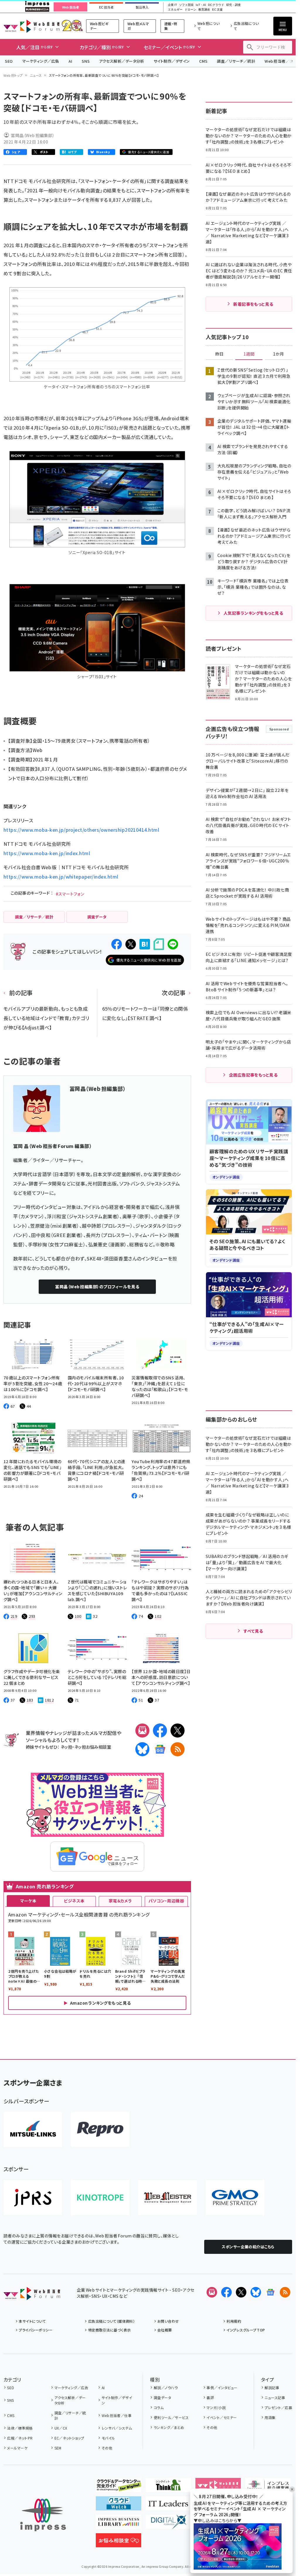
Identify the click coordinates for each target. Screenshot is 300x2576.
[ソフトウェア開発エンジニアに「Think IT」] (168, 2487)
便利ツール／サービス (171, 2417)
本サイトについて (32, 2321)
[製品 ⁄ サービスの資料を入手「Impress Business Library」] (119, 2524)
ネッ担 (66, 1747)
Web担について (209, 26)
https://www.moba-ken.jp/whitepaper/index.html (61, 877)
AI (70, 61)
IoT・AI (201, 5)
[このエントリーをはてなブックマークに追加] (145, 944)
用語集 (270, 2417)
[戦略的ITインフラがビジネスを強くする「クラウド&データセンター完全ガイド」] (119, 2487)
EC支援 (217, 10)
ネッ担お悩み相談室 (93, 1747)
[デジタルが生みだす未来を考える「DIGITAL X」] (168, 2524)
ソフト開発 (186, 5)
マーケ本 (28, 1901)
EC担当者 (106, 7)
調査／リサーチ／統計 (236, 61)
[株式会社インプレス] (43, 2515)
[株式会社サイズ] (168, 2198)
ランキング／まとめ (169, 2427)
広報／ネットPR (20, 2438)
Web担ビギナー (99, 26)
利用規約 (234, 2321)
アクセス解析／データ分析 (122, 61)
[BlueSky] (142, 1749)
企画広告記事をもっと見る (253, 1075)
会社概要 (165, 2330)
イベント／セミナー (222, 2417)
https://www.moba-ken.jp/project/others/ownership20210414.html (81, 830)
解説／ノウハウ (166, 2388)
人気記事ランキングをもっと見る (253, 613)
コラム (159, 2407)
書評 (210, 2398)
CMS (203, 61)
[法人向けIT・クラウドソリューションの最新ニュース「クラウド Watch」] (119, 2506)
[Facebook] (160, 1731)
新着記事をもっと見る (253, 304)
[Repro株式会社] (100, 2129)
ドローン (190, 10)
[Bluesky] (256, 2292)
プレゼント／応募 (278, 2407)
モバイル (108, 2438)
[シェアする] (117, 944)
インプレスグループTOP (246, 2330)
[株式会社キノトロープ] (100, 2198)
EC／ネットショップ (69, 2438)
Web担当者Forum (31, 26)
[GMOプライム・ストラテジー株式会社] (235, 2198)
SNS (86, 61)
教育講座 (204, 10)
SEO (9, 61)
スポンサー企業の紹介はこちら (248, 2247)
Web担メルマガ (138, 26)
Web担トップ (13, 75)
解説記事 (272, 2388)
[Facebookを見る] (226, 2292)
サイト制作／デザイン (172, 61)
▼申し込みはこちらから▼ (218, 2520)
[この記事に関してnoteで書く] (159, 944)
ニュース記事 (275, 2398)
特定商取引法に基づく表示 (109, 2330)
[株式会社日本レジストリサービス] (33, 2198)
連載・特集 (171, 26)
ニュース (36, 75)
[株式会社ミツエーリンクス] (33, 2129)
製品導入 (142, 7)
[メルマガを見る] (212, 2292)
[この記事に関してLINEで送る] (173, 944)
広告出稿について (246, 26)
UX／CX (61, 2428)
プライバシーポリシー (36, 2330)
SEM (58, 2448)
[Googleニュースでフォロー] (270, 2292)
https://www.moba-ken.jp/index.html (47, 853)
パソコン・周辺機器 (166, 1901)
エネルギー (175, 10)
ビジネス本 (74, 1901)
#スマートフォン (70, 894)
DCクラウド (216, 5)
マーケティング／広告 (41, 61)
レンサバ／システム (117, 2428)
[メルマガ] (142, 1731)
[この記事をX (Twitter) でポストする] (131, 944)
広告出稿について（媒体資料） (111, 2321)
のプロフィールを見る (97, 1287)
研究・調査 (233, 5)
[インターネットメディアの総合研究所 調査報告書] (268, 2487)
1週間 (249, 354)
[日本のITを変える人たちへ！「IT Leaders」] (168, 2506)
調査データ (162, 2398)
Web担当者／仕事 (117, 2415)
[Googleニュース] (160, 1749)
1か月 (279, 354)
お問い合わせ (168, 2321)
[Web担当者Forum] (32, 2295)
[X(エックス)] (178, 1731)
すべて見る (253, 1631)
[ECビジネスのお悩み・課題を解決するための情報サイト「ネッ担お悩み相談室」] (119, 2543)
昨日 (219, 354)
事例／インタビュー (222, 2388)
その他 (107, 2448)
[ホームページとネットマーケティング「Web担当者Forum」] (218, 2487)
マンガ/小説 (216, 2407)
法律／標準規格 (20, 2428)
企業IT (172, 5)
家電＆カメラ (120, 1901)
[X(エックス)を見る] (241, 2292)
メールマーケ (17, 2448)
